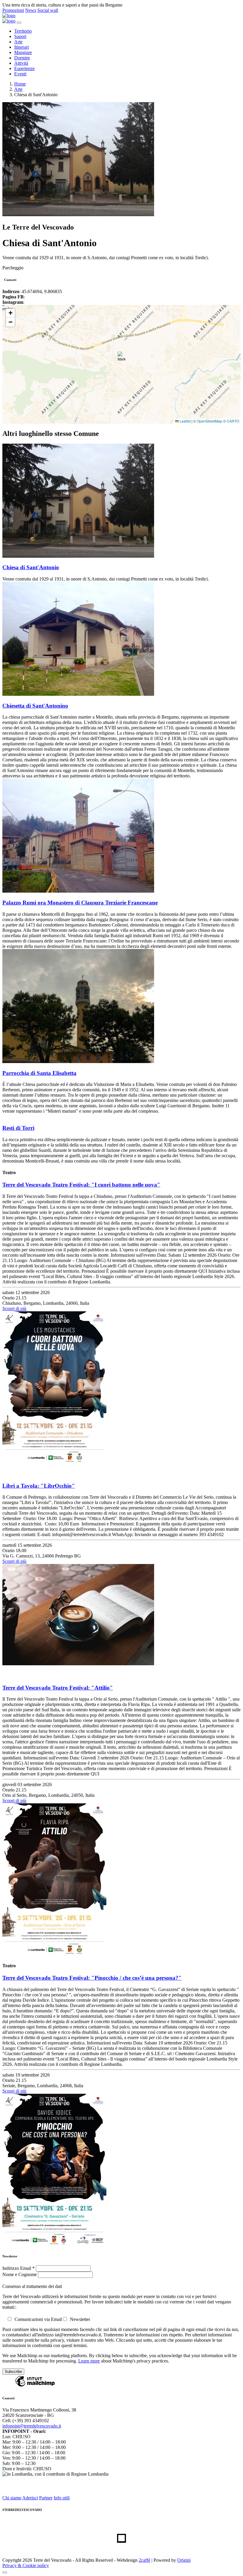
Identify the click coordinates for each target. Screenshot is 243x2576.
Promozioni (13, 10)
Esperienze (24, 68)
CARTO (233, 421)
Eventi (20, 74)
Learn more (89, 2361)
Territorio (23, 31)
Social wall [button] (48, 10)
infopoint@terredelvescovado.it (32, 2426)
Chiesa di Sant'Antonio (31, 567)
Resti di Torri (18, 1128)
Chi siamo (12, 2498)
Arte (18, 42)
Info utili (62, 2498)
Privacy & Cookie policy (26, 2565)
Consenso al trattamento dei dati (32, 2286)
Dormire (22, 58)
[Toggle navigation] (19, 23)
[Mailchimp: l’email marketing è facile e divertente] (35, 2386)
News (31, 10)
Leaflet (185, 421)
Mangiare (23, 52)
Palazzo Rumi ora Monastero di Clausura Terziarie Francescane (80, 903)
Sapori (20, 36)
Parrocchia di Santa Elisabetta (39, 1073)
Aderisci (30, 2498)
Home (20, 84)
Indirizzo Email (19, 2268)
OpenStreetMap (210, 421)
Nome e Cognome (20, 2274)
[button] (122, 358)
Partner (46, 2498)
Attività (21, 63)
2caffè (144, 2560)
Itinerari (21, 47)
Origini (184, 2560)
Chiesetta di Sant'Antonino (35, 706)
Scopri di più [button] (14, 1308)
